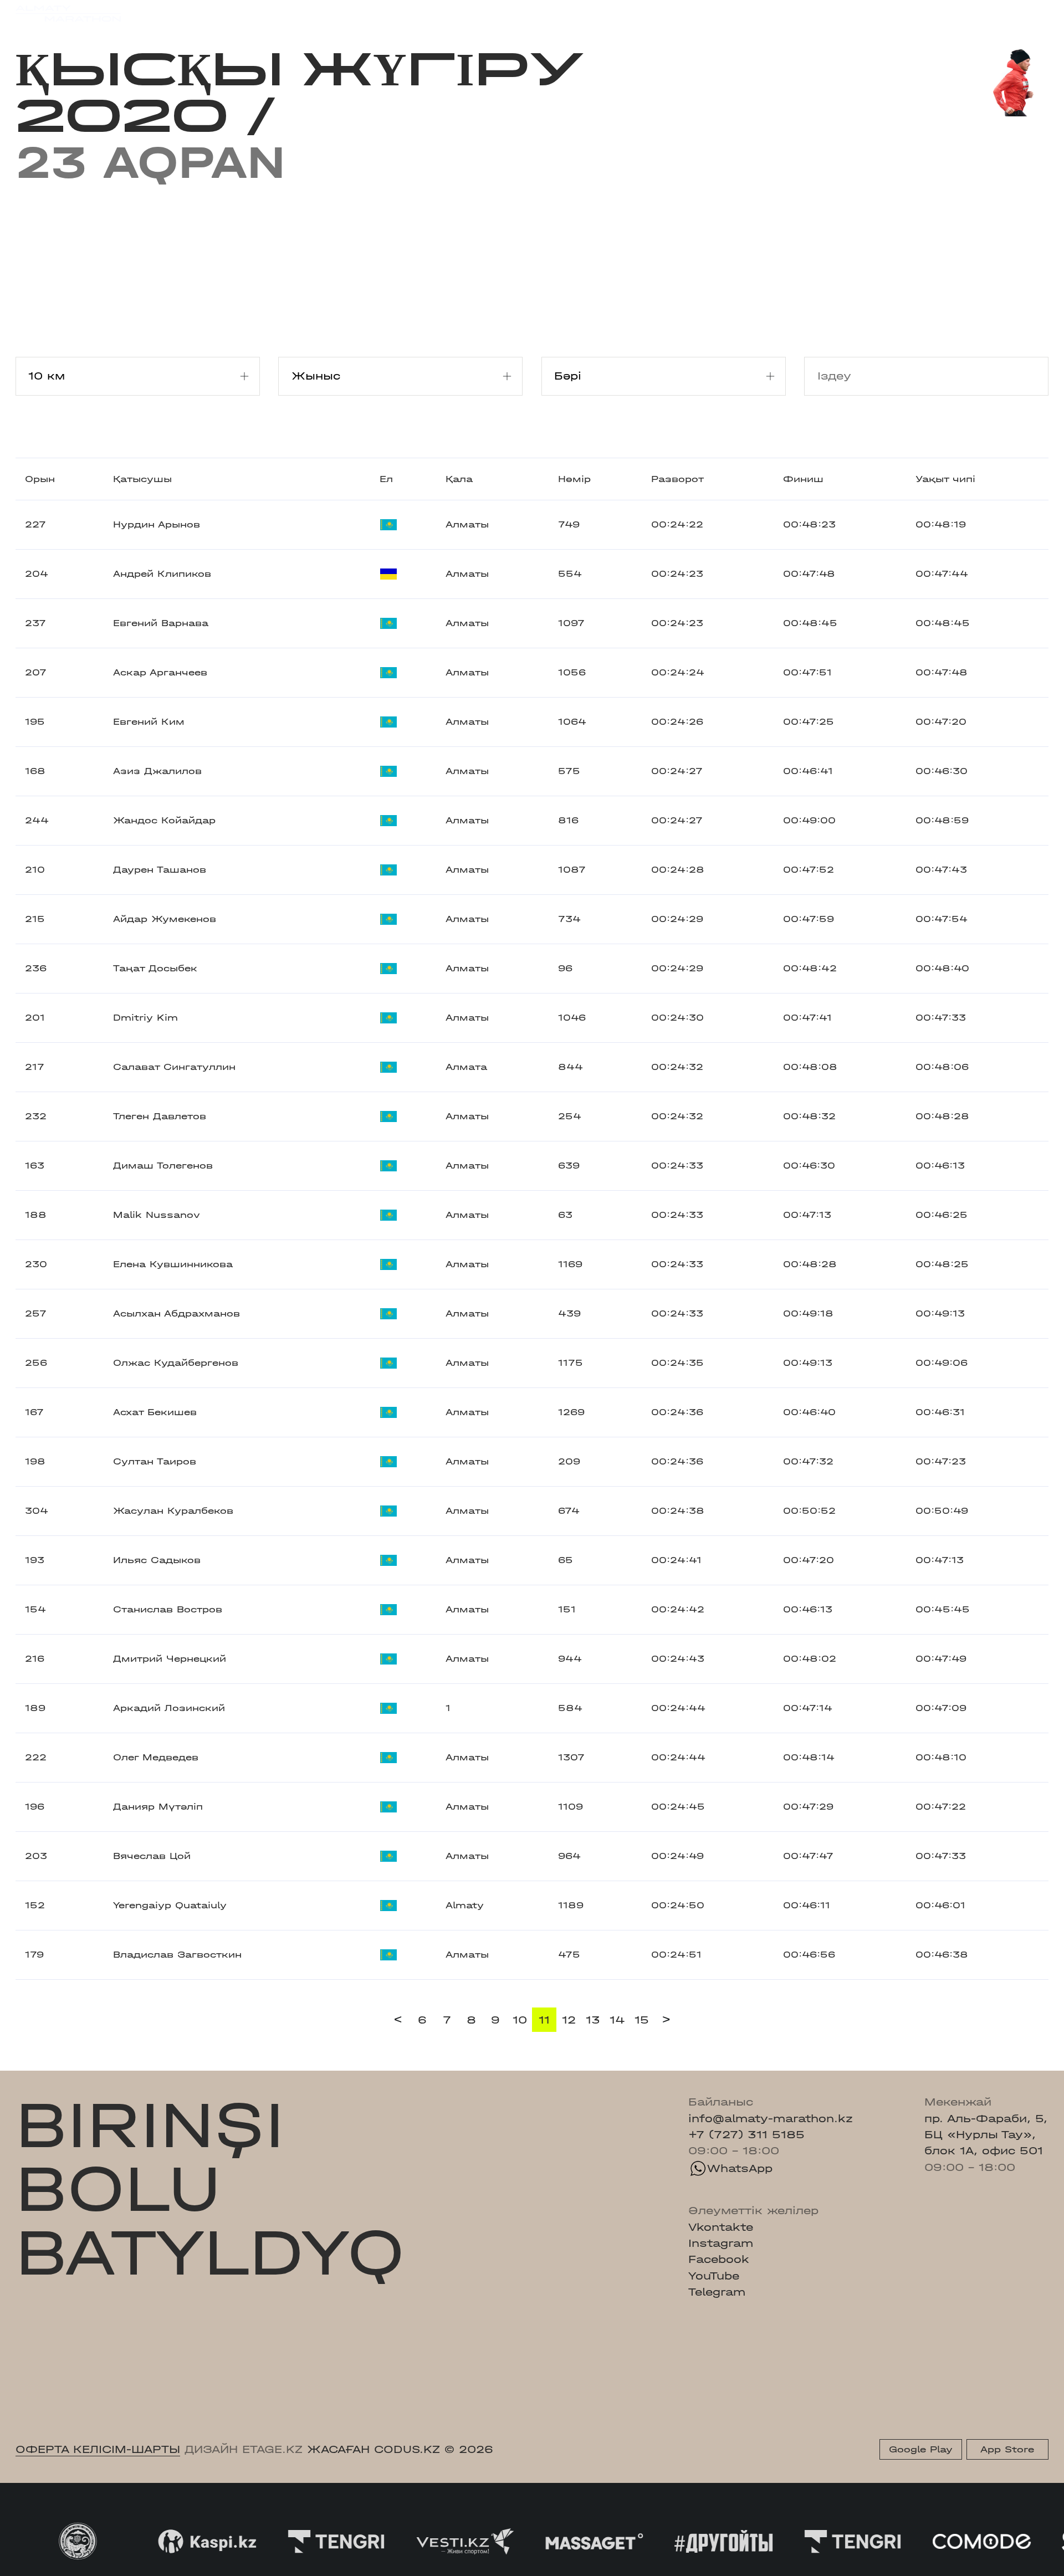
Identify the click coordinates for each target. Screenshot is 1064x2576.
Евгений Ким (149, 722)
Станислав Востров (168, 1609)
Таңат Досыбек (155, 968)
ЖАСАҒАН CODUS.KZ (374, 2449)
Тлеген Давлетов (160, 1116)
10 (520, 2020)
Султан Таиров (155, 1461)
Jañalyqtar (544, 13)
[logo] (68, 14)
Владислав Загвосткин (177, 1955)
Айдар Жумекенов (165, 919)
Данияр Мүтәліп (158, 1807)
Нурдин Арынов (157, 524)
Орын (40, 479)
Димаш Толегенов (163, 1166)
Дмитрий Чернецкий (170, 1659)
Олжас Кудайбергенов (176, 1363)
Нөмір (574, 479)
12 (569, 2020)
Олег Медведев (156, 1757)
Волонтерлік (628, 13)
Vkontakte (721, 2227)
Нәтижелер (353, 13)
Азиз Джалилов (157, 771)
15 (642, 2020)
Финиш (803, 479)
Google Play (921, 2449)
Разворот (677, 479)
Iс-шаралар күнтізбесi (239, 13)
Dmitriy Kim (145, 1018)
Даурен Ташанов (160, 870)
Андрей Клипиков (162, 574)
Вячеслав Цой (152, 1856)
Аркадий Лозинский (169, 1708)
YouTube (714, 2276)
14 (617, 2020)
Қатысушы (142, 479)
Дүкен (913, 13)
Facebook (719, 2259)
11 (544, 2020)
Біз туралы (711, 13)
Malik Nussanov (157, 1215)
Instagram (721, 2243)
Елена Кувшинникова (173, 1264)
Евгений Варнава (161, 623)
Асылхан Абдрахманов (177, 1313)
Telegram (717, 2292)
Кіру (1036, 13)
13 (593, 2020)
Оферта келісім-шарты (98, 2449)
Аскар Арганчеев (160, 672)
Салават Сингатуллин (174, 1067)
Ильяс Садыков (157, 1560)
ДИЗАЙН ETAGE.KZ (244, 2449)
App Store (1007, 2449)
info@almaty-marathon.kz (771, 2119)
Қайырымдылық (449, 13)
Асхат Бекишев (155, 1412)
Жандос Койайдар (164, 820)
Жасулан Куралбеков (173, 1511)
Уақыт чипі (945, 479)
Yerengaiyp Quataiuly (170, 1905)
